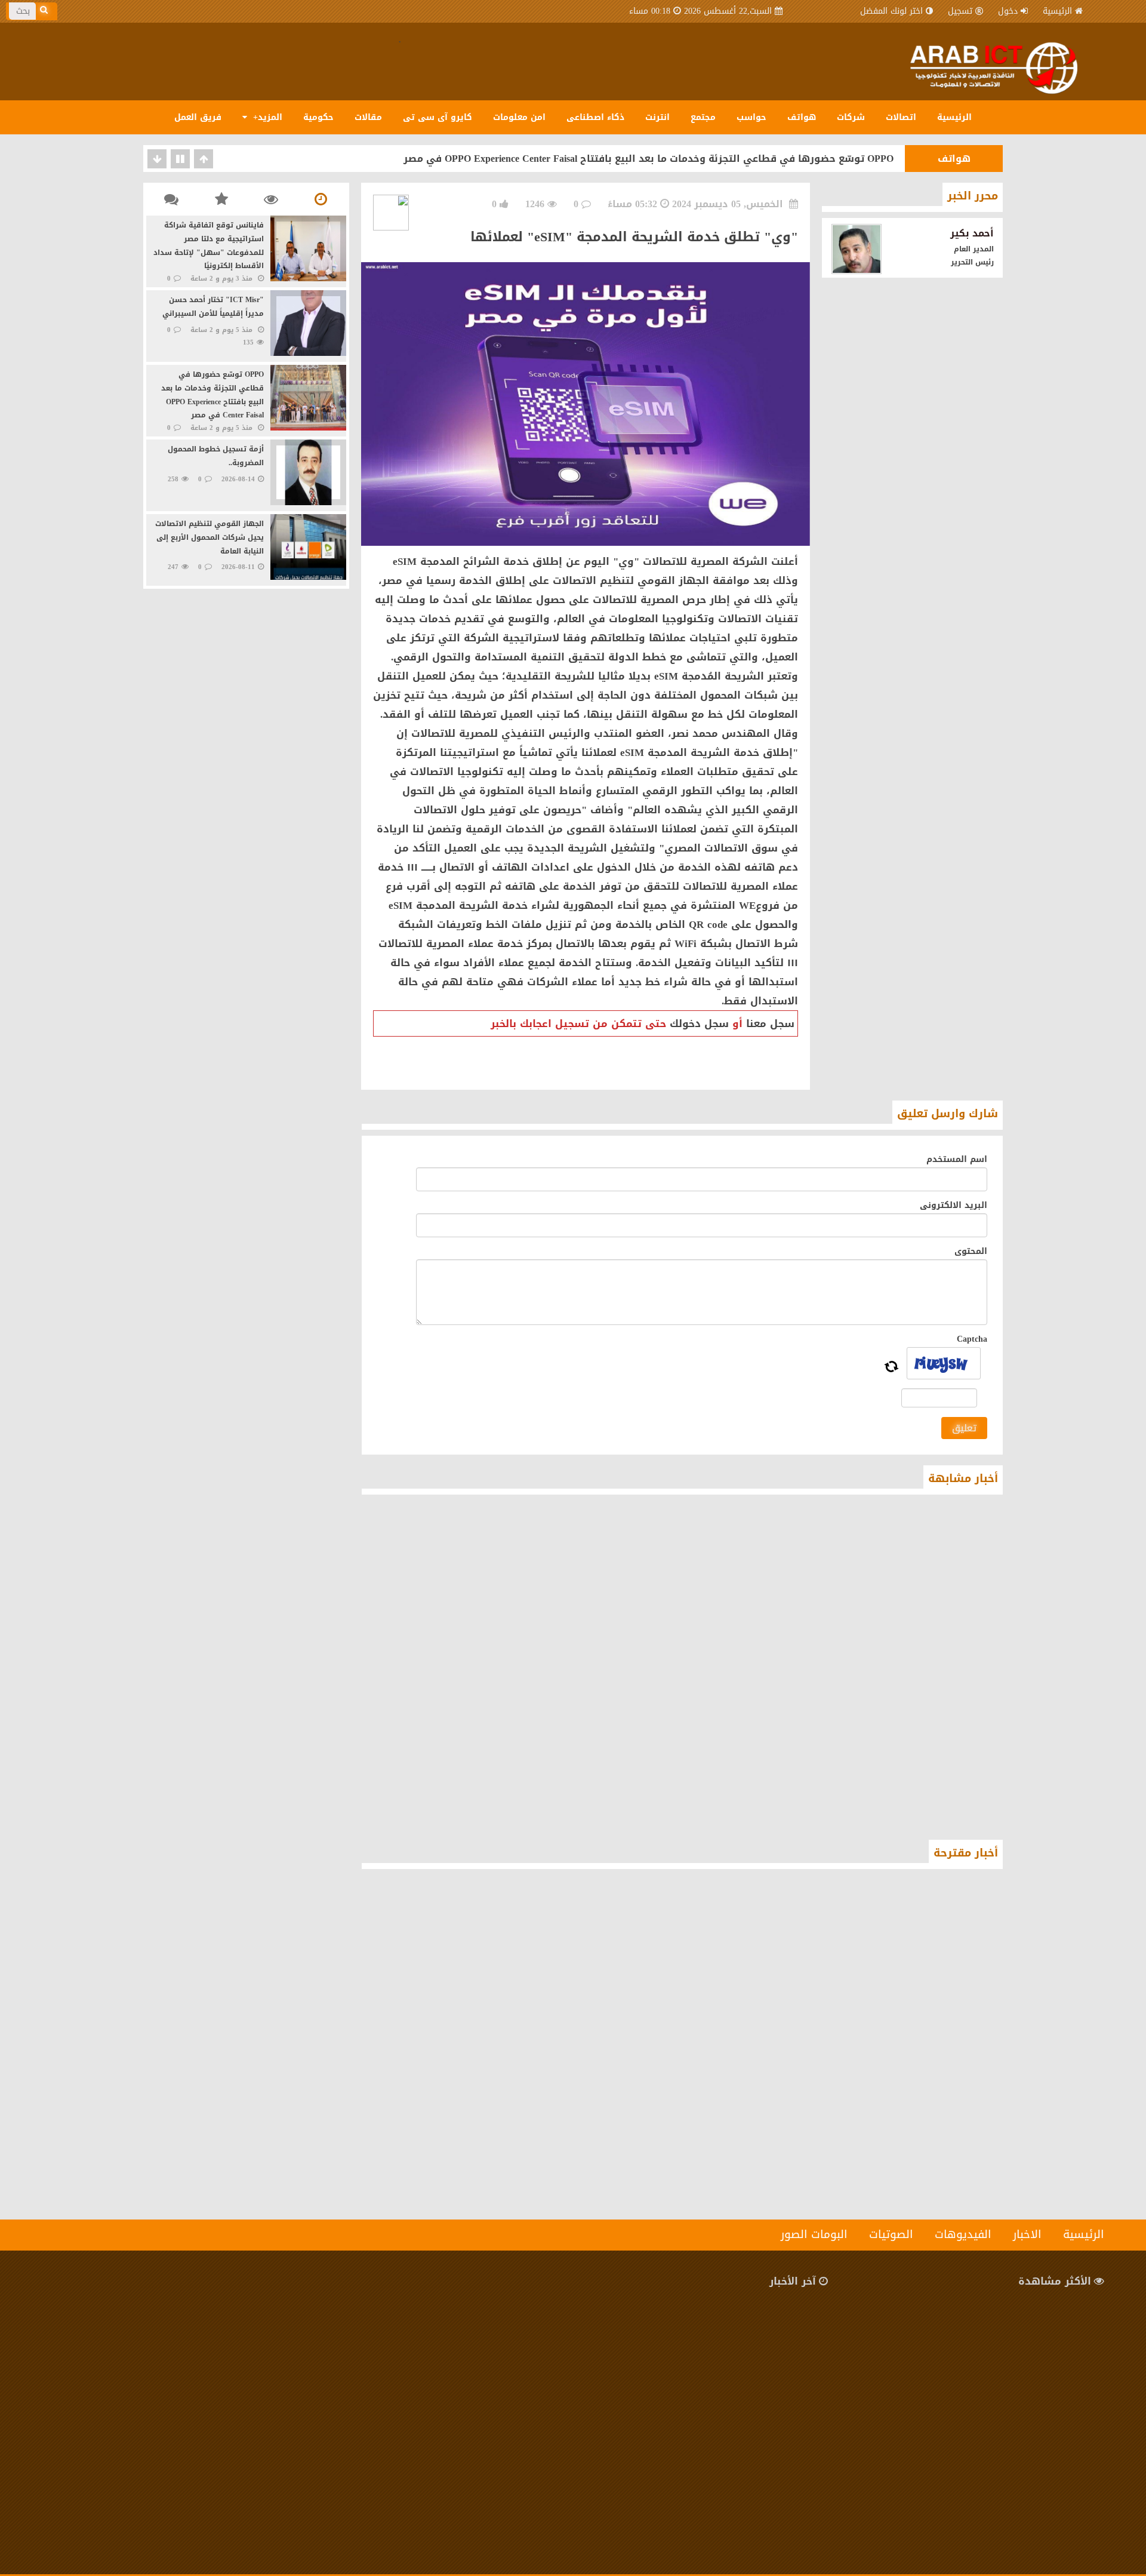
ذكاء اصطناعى (595, 117)
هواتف (802, 117)
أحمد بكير (972, 233)
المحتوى (971, 1251)
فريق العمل (198, 117)
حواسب (751, 117)
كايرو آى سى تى (438, 117)
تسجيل (960, 11)
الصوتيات (891, 2234)
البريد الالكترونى (954, 1205)
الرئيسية (1057, 11)
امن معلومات (519, 117)
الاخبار (1027, 2234)
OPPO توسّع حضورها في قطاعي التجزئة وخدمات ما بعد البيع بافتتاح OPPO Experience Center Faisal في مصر (649, 159)
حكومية (318, 117)
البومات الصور (814, 2234)
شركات (851, 117)
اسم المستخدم (957, 1159)
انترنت (657, 117)
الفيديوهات (963, 2234)
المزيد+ (266, 117)
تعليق (964, 1428)
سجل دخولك (699, 1023)
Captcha (972, 1339)
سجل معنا (770, 1023)
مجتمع (703, 117)
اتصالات (901, 117)
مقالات (368, 117)
